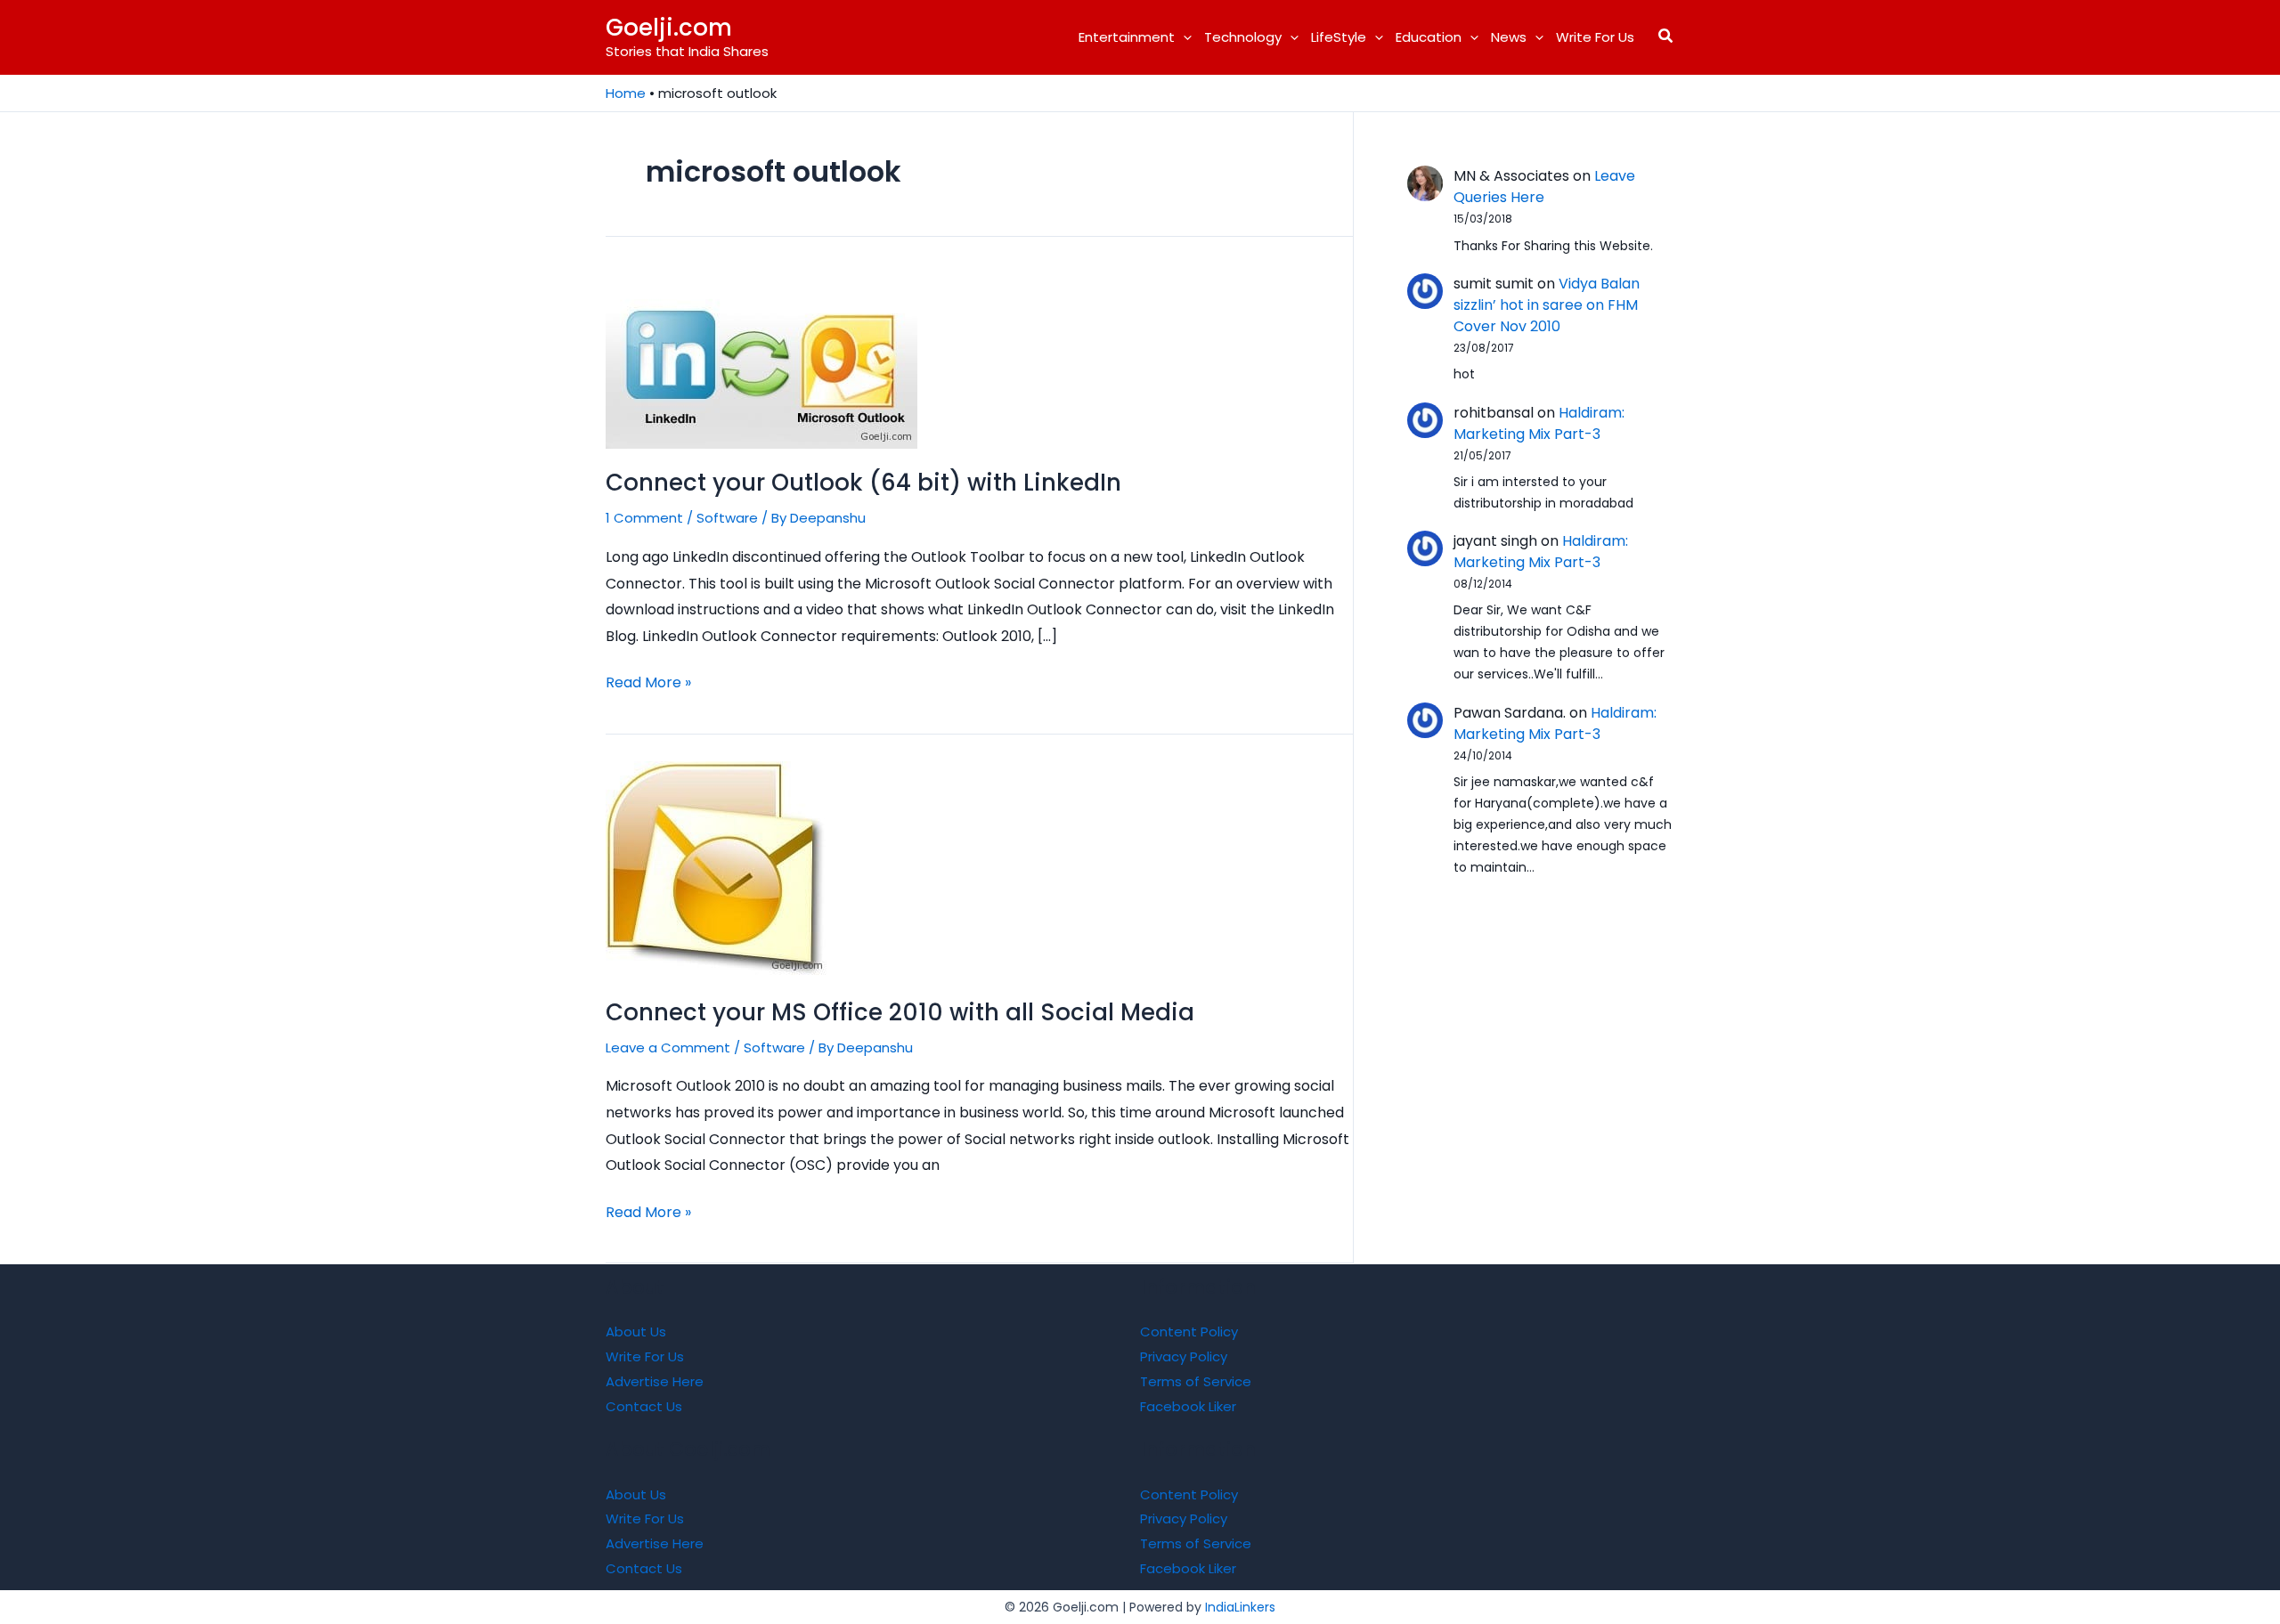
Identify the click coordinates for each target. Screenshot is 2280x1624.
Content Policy (1189, 1332)
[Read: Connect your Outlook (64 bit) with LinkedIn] (761, 358)
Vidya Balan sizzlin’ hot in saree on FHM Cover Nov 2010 (1547, 305)
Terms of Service (1196, 1381)
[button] (1183, 37)
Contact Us (644, 1406)
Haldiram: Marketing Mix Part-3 (1539, 423)
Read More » (648, 684)
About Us (636, 1332)
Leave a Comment (668, 1047)
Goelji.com (669, 28)
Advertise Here (655, 1381)
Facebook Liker (1188, 1406)
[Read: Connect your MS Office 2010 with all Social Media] (717, 869)
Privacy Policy (1184, 1356)
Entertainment (1127, 37)
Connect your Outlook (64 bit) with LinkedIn (863, 483)
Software (727, 518)
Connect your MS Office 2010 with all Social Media (900, 1012)
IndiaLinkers (1240, 1607)
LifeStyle (1339, 37)
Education (1429, 37)
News (1509, 37)
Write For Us (1595, 37)
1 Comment (644, 518)
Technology (1243, 37)
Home (626, 93)
